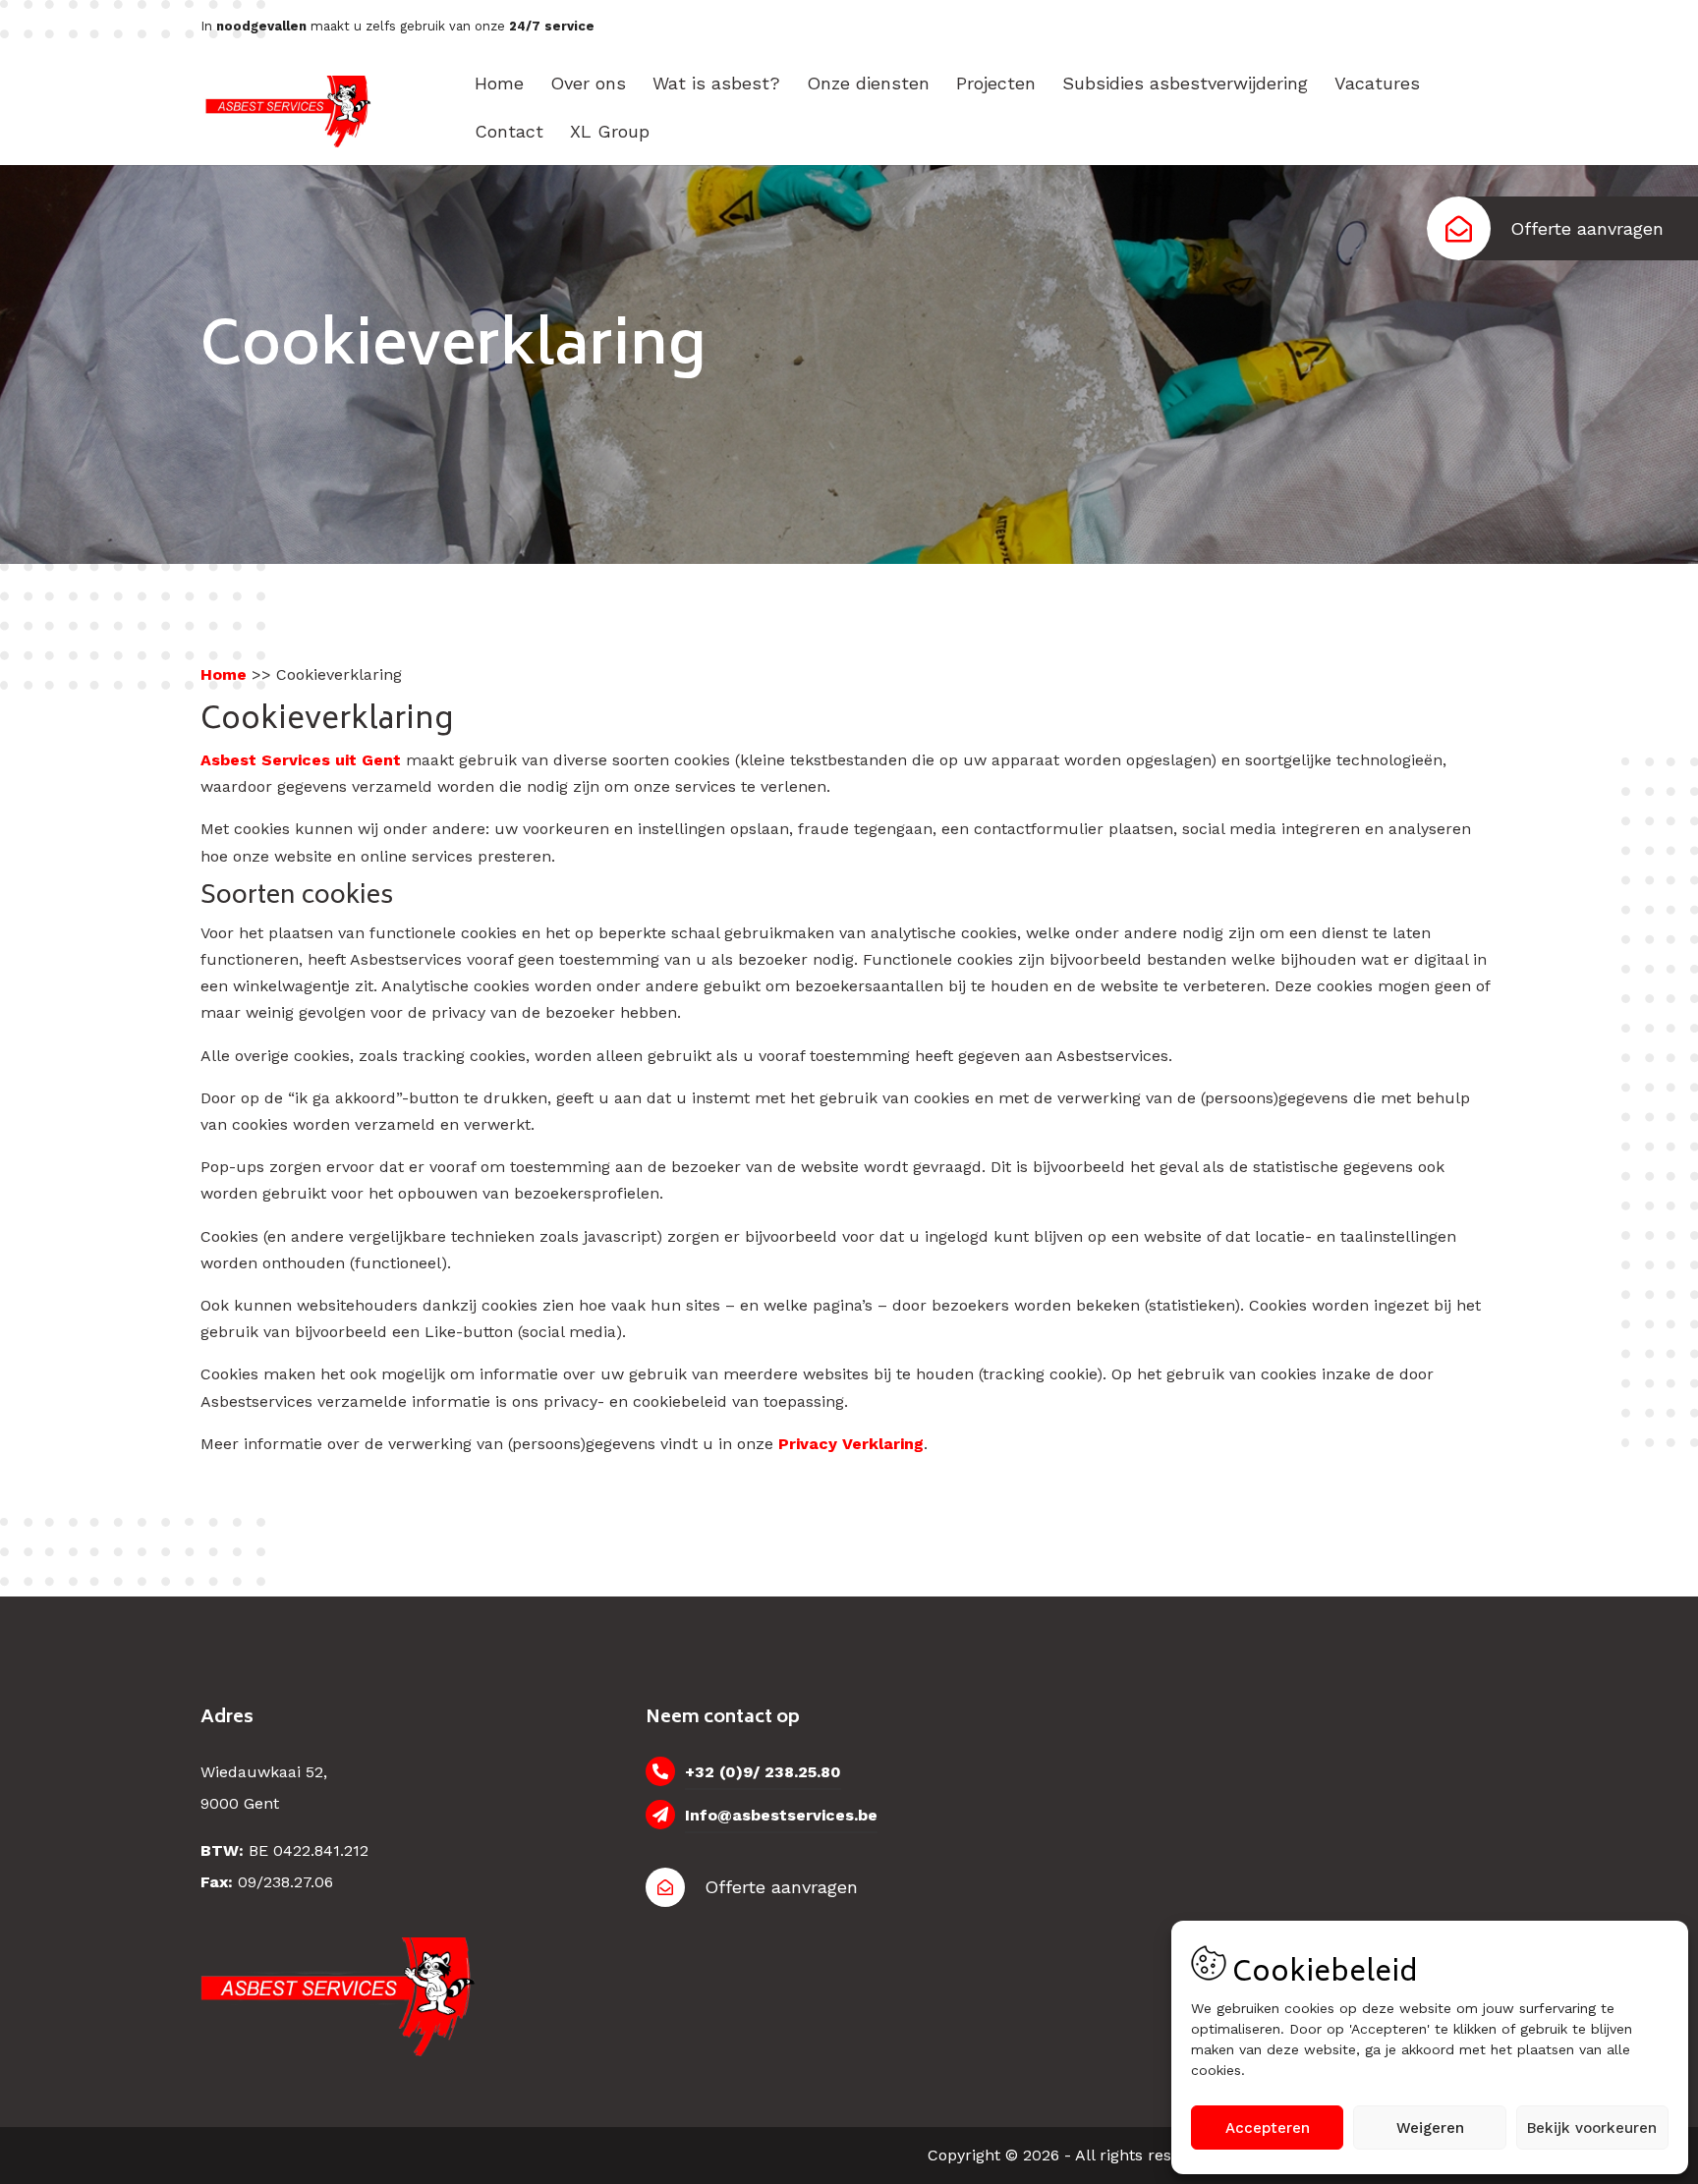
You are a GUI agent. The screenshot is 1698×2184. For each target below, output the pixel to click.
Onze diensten (868, 83)
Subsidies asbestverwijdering (1185, 83)
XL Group (610, 131)
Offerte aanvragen (1587, 228)
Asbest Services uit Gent (301, 760)
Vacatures (1377, 83)
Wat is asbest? (716, 83)
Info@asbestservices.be (781, 1815)
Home (499, 83)
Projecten (996, 83)
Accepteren (1268, 2128)
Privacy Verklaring (851, 1444)
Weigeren (1430, 2128)
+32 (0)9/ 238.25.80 (763, 1772)
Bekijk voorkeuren (1592, 2128)
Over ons (588, 83)
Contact (509, 131)
